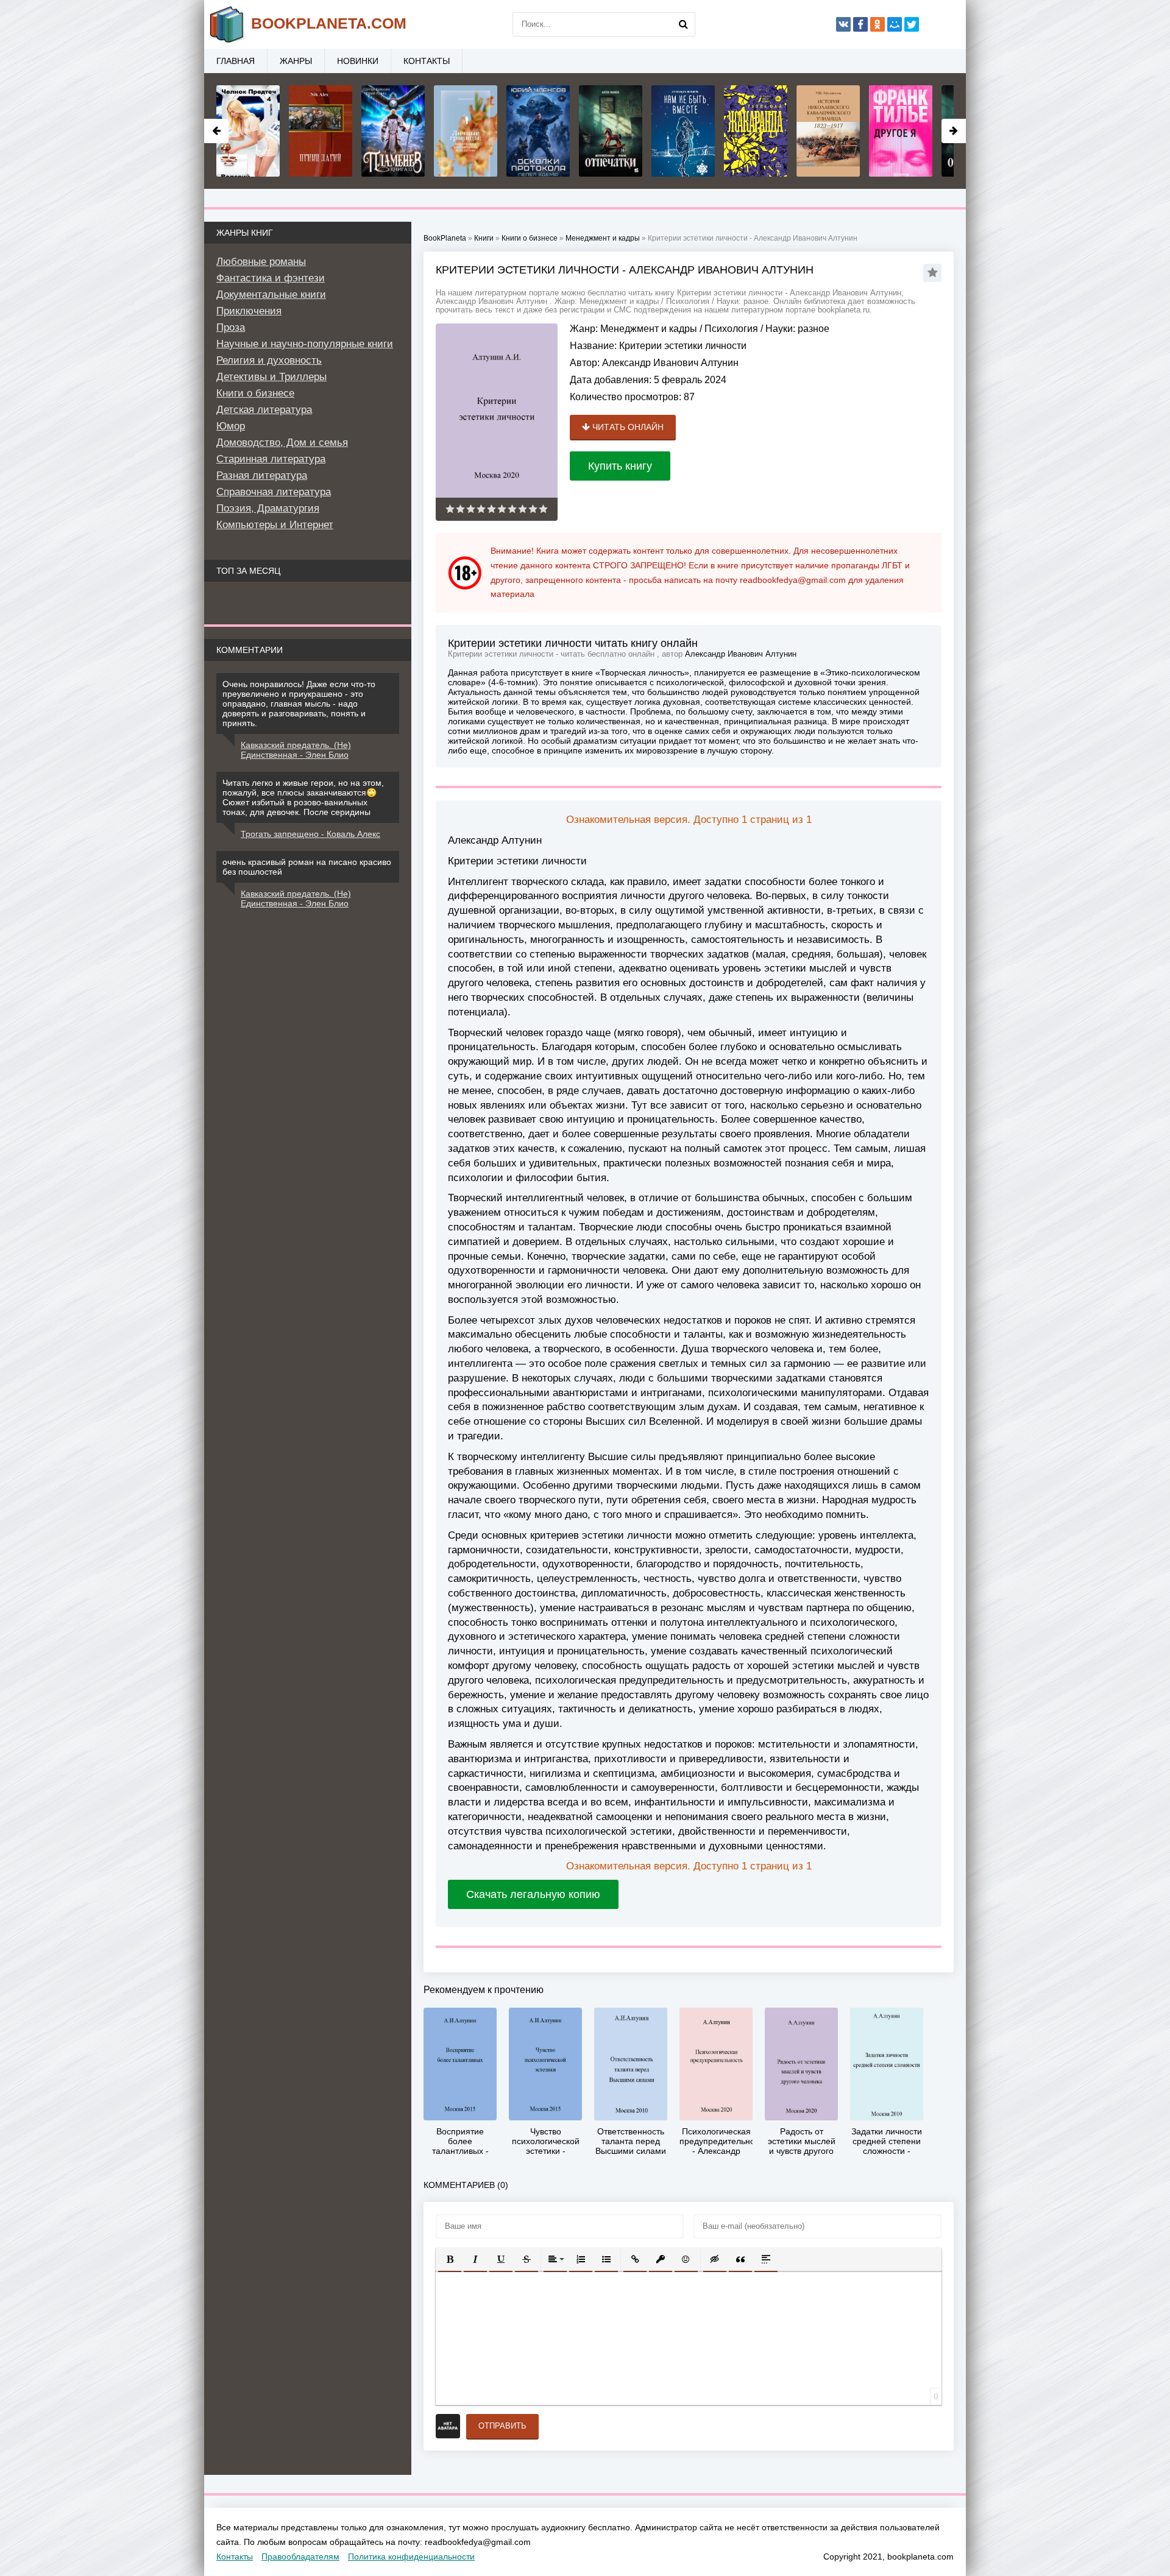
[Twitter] (912, 24)
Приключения (249, 311)
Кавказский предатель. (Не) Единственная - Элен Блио (296, 750)
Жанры (296, 61)
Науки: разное (797, 329)
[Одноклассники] (877, 24)
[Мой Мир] (895, 24)
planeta (329, 23)
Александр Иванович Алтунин (670, 363)
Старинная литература (271, 459)
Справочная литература (274, 492)
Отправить (502, 2426)
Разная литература (262, 475)
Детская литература (264, 410)
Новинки (358, 61)
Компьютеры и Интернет (275, 525)
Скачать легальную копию (533, 1894)
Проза (231, 327)
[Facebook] (860, 24)
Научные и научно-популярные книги (305, 344)
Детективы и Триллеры (271, 377)
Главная (236, 61)
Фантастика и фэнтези (271, 278)
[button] (450, 2259)
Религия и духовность (269, 360)
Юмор (231, 426)
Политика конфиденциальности (411, 2557)
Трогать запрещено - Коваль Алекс (310, 834)
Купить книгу (620, 466)
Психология (731, 329)
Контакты (427, 61)
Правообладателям (300, 2557)
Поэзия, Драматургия (268, 508)
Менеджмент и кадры (649, 329)
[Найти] (683, 24)
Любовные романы (261, 262)
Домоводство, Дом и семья (282, 443)
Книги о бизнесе (255, 393)
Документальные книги (271, 295)
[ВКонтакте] (843, 24)
